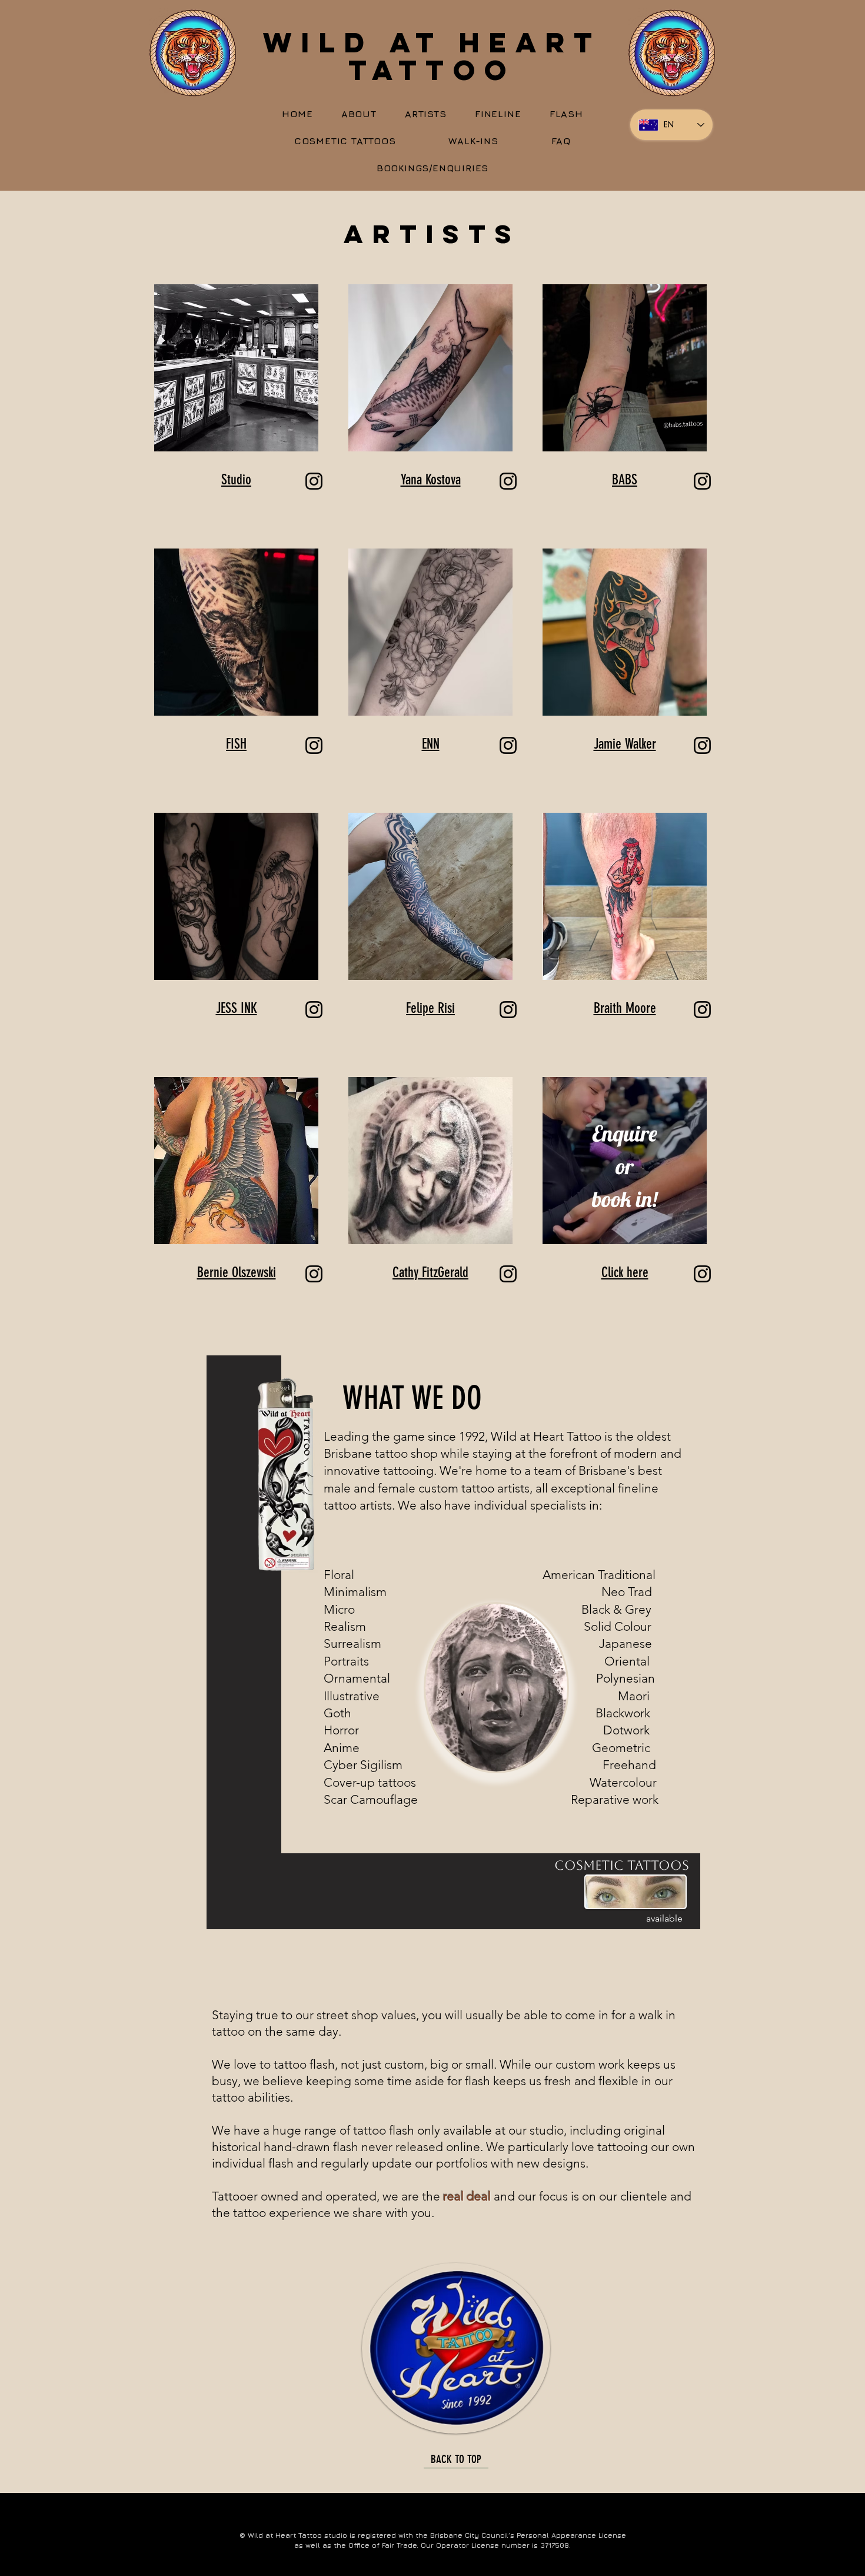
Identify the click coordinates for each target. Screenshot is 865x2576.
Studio (236, 480)
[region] (616, 1891)
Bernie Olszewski (237, 1272)
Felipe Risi (430, 1008)
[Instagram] (314, 481)
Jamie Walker (625, 744)
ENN (431, 744)
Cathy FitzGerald (430, 1272)
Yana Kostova (431, 480)
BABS (625, 480)
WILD (327, 42)
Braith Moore (625, 1008)
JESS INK (237, 1008)
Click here (625, 1272)
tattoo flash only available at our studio (458, 2130)
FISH (236, 744)
